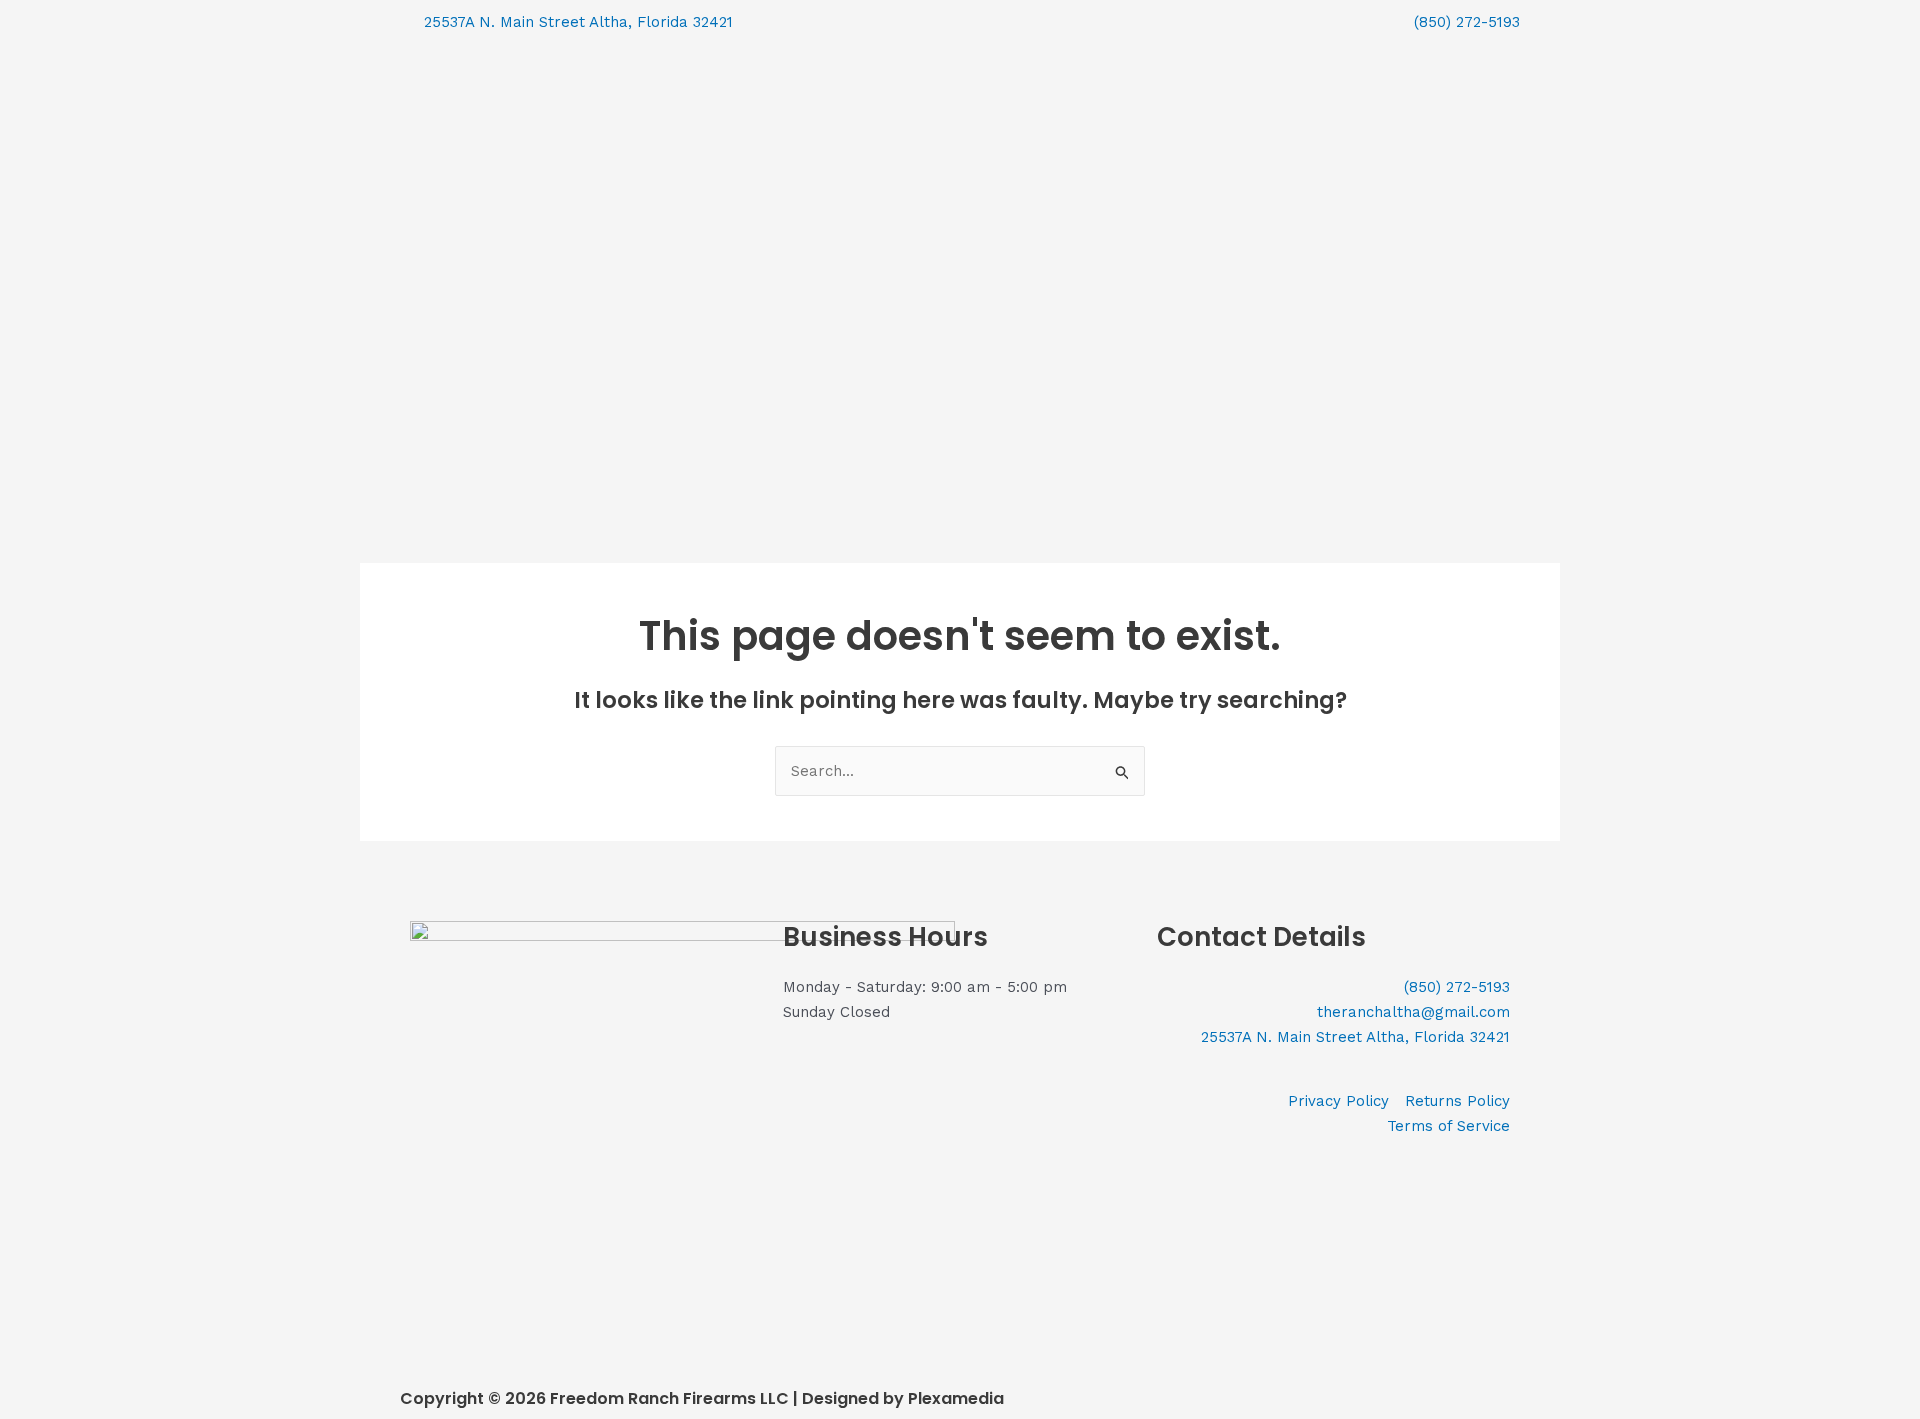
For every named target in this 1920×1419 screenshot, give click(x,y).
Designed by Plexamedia (903, 1398)
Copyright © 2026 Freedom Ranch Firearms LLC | (601, 1398)
